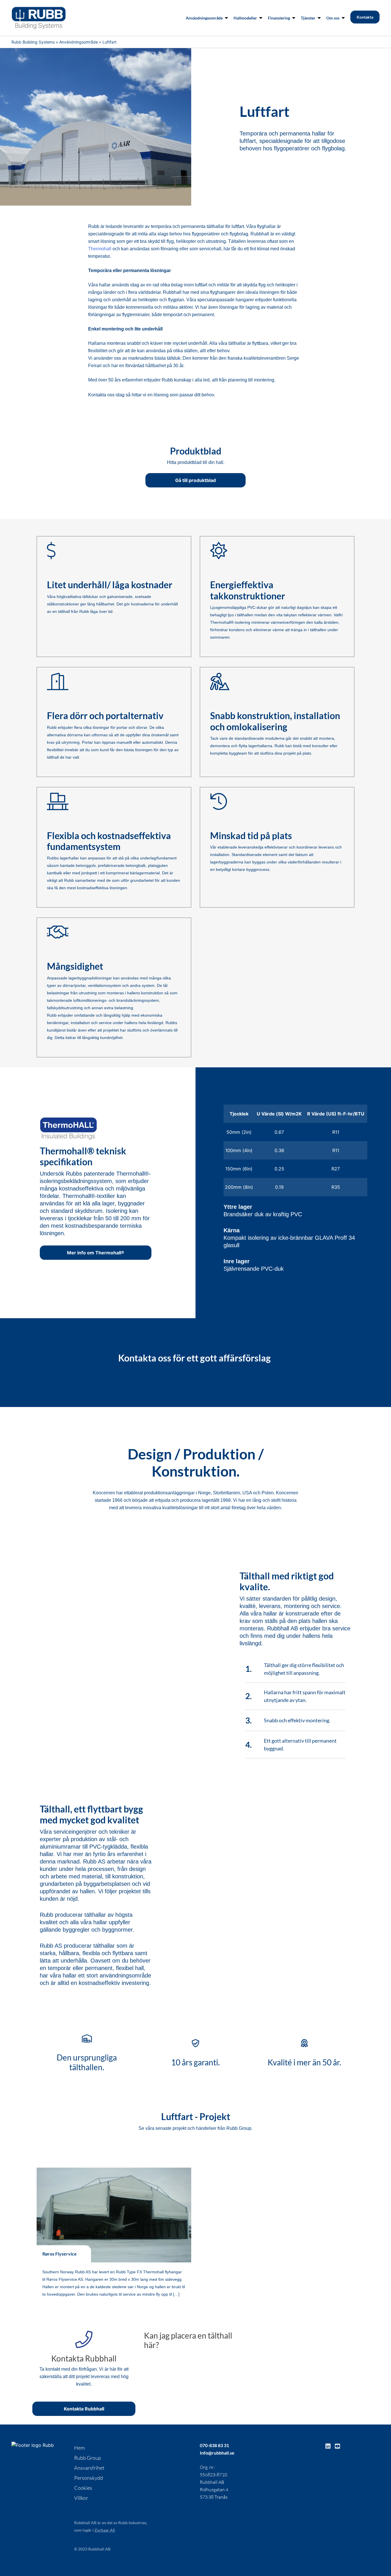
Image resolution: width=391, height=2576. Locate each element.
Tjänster (308, 18)
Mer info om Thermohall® (96, 1253)
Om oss (333, 18)
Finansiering (279, 18)
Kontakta (365, 17)
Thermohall (100, 249)
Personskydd (89, 2478)
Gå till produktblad (195, 480)
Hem (79, 2448)
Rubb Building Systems (33, 42)
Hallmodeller (245, 18)
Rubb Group (88, 2458)
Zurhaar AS (105, 2530)
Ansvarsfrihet (89, 2468)
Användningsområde (204, 18)
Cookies (83, 2488)
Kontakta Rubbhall (84, 2409)
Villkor (81, 2498)
